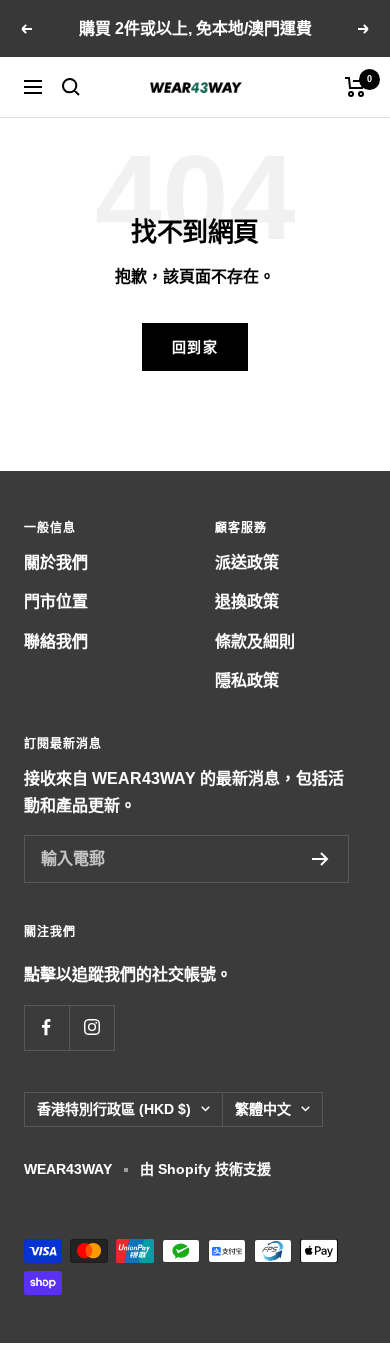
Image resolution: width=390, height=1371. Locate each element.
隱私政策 (247, 680)
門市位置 (56, 601)
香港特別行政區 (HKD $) (114, 1109)
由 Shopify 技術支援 (205, 1169)
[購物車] (355, 87)
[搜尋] (71, 87)
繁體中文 (263, 1109)
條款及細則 (255, 641)
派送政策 (247, 562)
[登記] (320, 859)
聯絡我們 (56, 641)
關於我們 (56, 562)
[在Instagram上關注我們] (91, 1027)
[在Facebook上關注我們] (46, 1027)
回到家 (195, 347)
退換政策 (247, 601)
